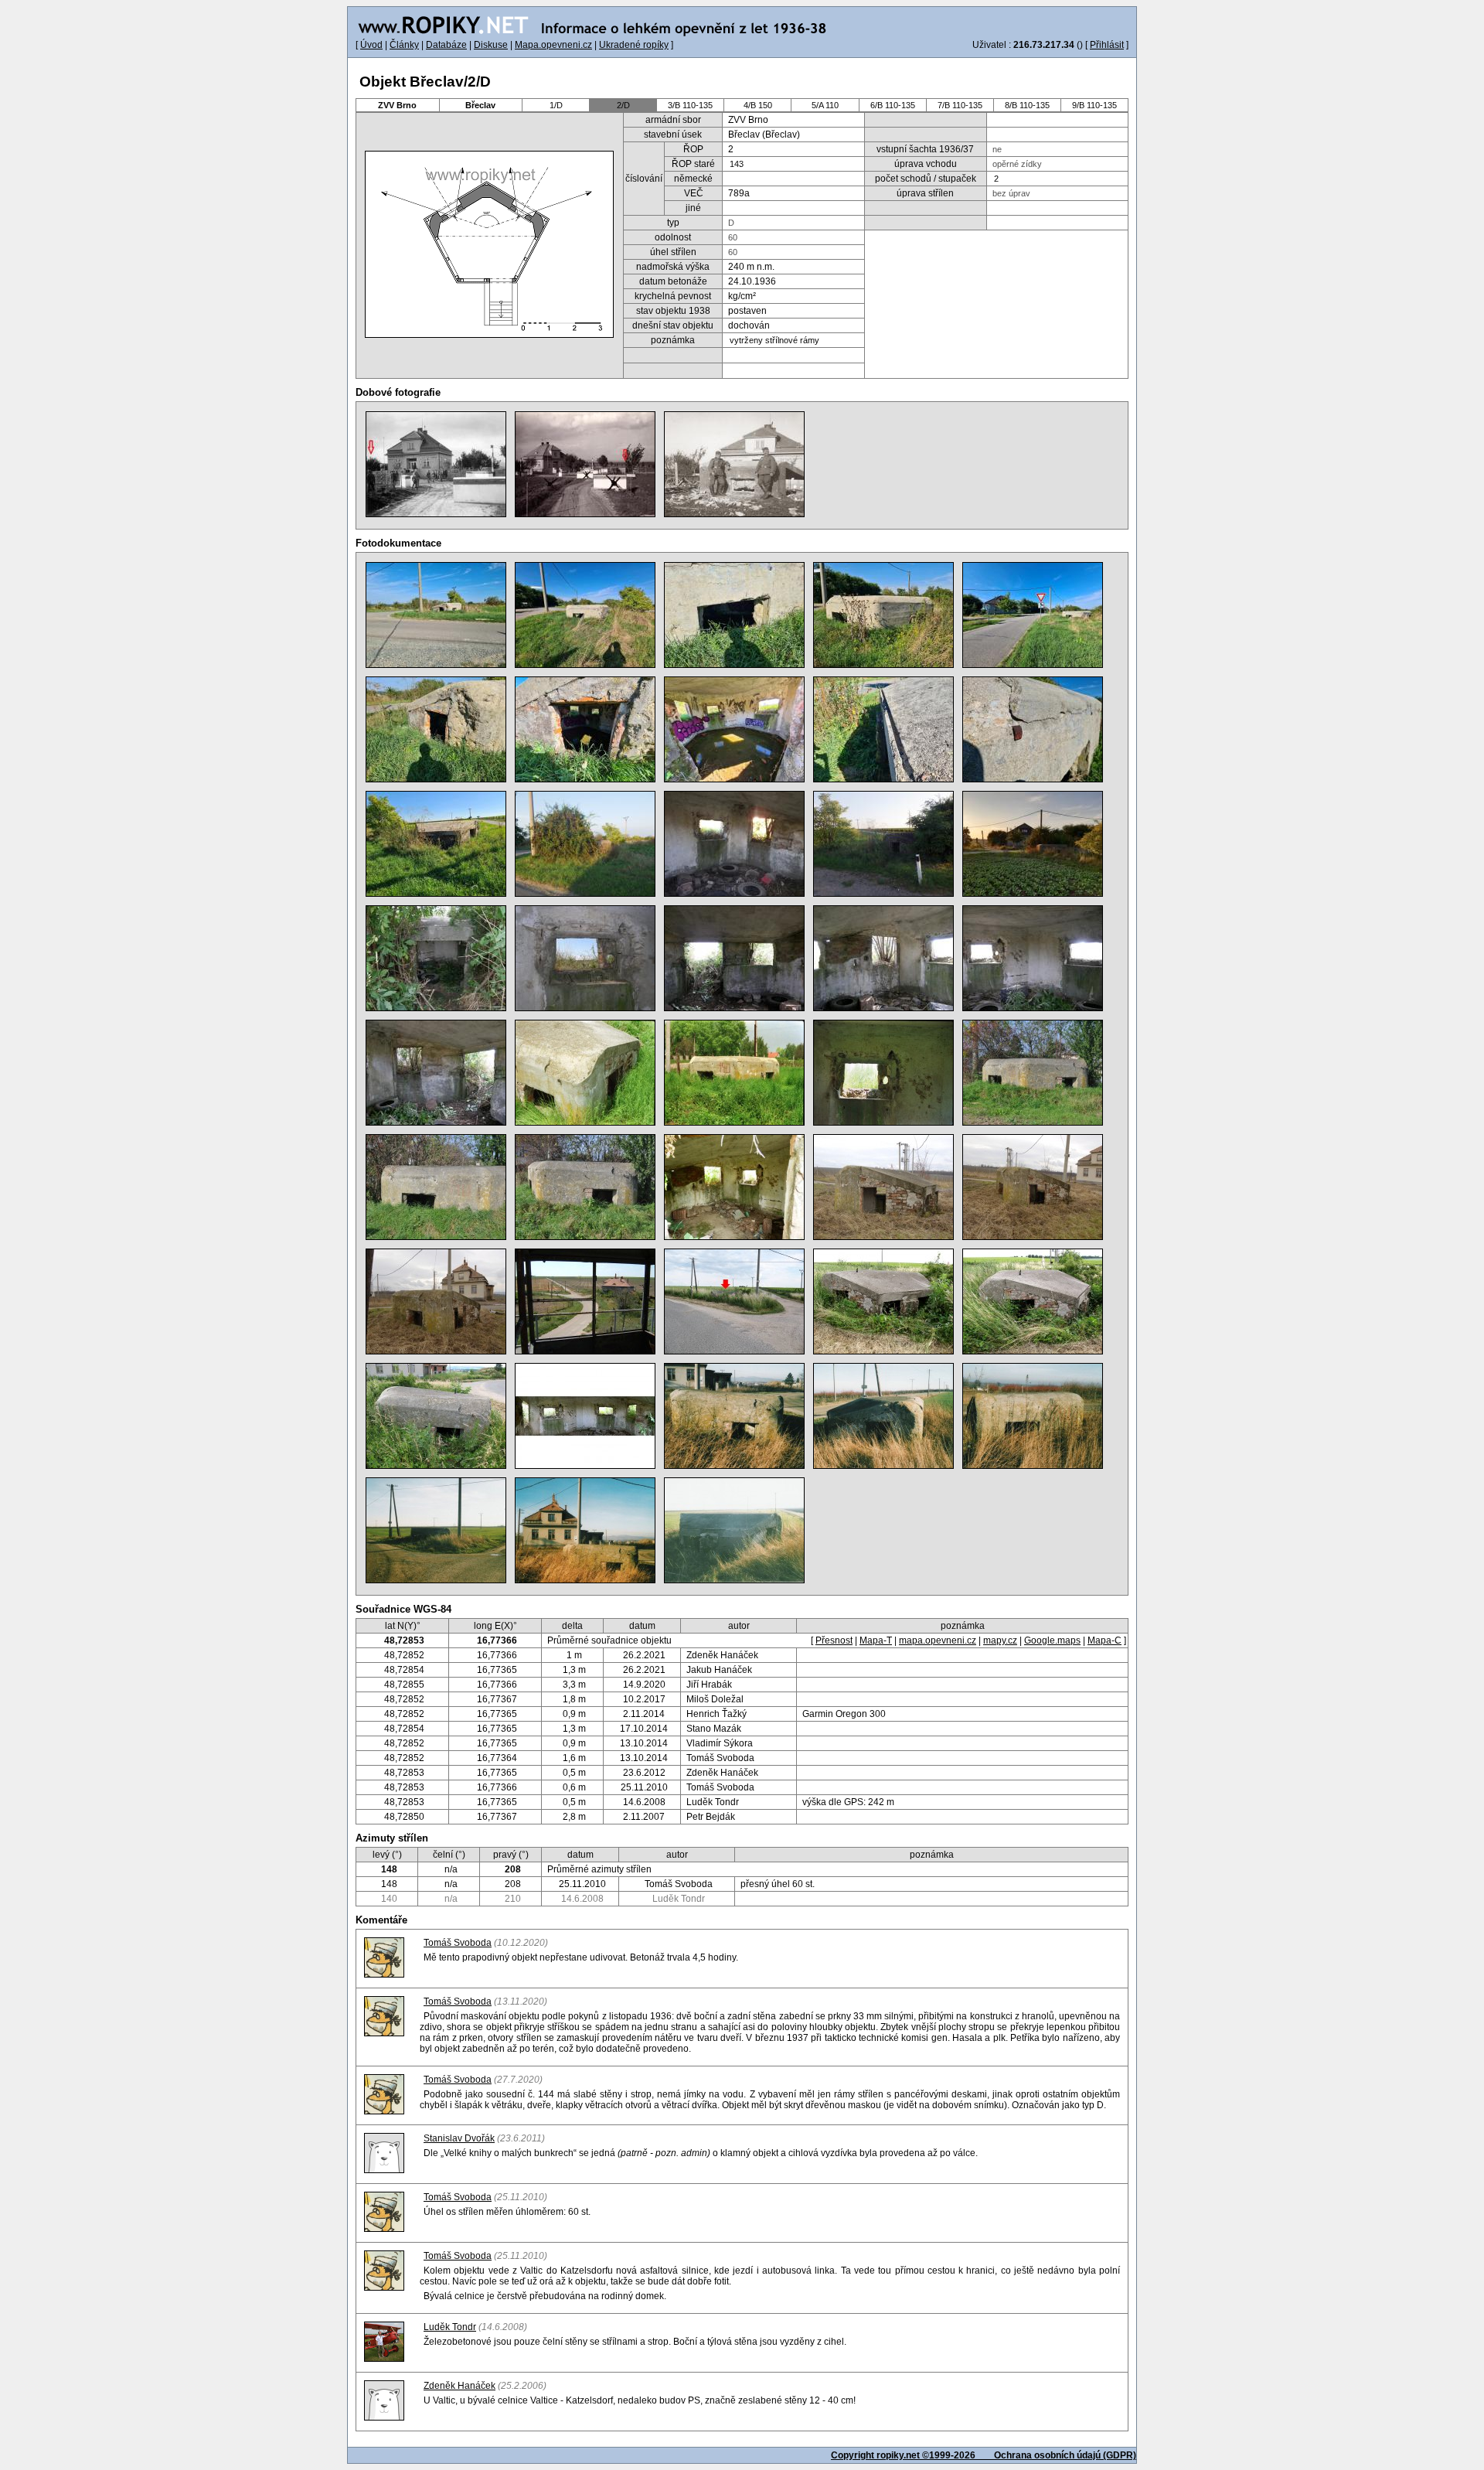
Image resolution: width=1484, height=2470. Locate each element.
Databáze (446, 45)
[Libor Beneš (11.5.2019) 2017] (436, 958)
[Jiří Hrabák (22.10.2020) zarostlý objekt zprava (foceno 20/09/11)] (585, 844)
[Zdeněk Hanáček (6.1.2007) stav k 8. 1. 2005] (734, 1416)
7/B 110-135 (960, 105)
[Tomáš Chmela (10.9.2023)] (436, 615)
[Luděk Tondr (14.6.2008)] (734, 1301)
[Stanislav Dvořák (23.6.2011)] (734, 1187)
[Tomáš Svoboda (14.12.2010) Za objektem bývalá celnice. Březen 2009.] (436, 1301)
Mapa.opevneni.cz (553, 45)
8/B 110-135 (1027, 105)
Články (404, 45)
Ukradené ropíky (634, 45)
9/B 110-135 (1094, 105)
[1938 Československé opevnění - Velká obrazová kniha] (436, 464)
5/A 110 (825, 105)
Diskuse (491, 45)
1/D (556, 105)
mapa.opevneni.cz (938, 1640)
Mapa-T (876, 1640)
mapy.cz (1000, 1640)
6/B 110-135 (893, 105)
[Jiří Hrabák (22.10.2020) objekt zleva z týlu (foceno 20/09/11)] (883, 844)
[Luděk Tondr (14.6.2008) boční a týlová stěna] (883, 1301)
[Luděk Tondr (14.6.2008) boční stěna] (1033, 1301)
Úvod (371, 45)
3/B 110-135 (690, 105)
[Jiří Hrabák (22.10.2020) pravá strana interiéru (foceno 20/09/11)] (734, 844)
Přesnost (834, 1640)
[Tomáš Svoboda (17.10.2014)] (1033, 1073)
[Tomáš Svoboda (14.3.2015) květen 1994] (585, 1073)
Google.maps (1052, 1640)
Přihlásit (1107, 45)
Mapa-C (1104, 1640)
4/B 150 (758, 105)
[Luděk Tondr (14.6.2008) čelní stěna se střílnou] (436, 1416)
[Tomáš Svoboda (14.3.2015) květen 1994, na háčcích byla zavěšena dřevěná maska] (734, 1073)
